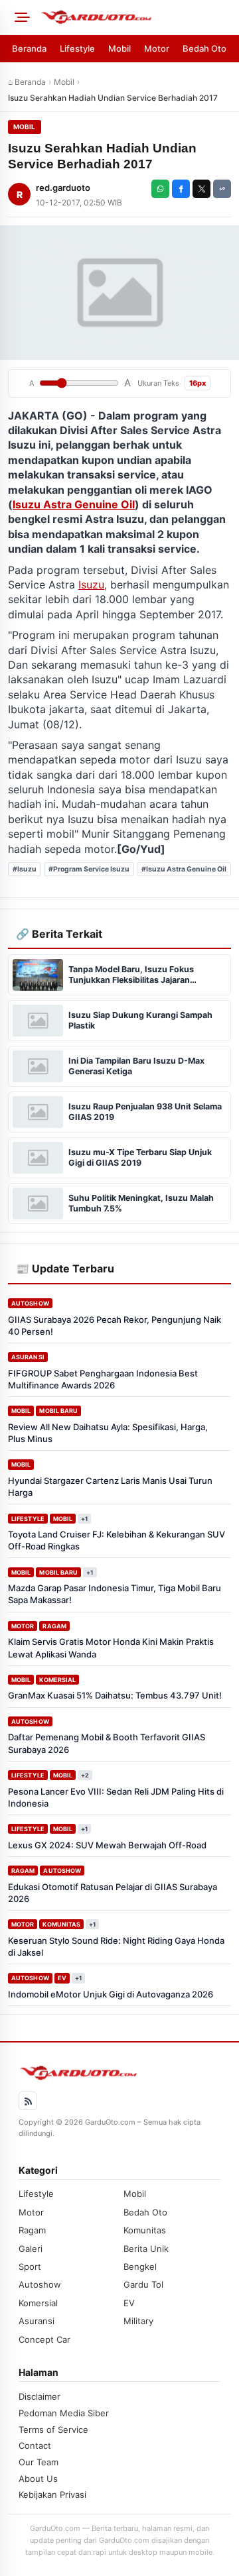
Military (138, 2321)
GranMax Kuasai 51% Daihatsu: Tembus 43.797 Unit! (115, 1695)
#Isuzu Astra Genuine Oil (184, 869)
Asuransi (28, 1357)
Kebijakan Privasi (52, 2494)
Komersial (57, 1680)
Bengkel (140, 2267)
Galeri (31, 2249)
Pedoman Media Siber (64, 2413)
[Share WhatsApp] (160, 189)
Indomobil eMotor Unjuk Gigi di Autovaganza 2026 (111, 1994)
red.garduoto (63, 188)
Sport (30, 2267)
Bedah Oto (204, 48)
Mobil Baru (58, 1411)
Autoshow (30, 1303)
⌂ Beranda (27, 82)
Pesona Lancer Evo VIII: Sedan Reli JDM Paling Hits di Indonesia (116, 1797)
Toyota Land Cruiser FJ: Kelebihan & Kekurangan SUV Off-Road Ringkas (117, 1540)
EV (62, 1978)
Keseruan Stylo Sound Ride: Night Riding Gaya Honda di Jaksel (116, 1946)
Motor (157, 48)
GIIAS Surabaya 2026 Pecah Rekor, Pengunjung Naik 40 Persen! (115, 1325)
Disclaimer (40, 2396)
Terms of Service (53, 2430)
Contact (35, 2445)
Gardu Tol (143, 2284)
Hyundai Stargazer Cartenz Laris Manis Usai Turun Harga (110, 1486)
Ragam (54, 1626)
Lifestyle (77, 48)
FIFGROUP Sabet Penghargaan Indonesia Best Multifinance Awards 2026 (103, 1379)
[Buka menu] (20, 17)
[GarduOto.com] (135, 17)
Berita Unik (146, 2249)
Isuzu (91, 585)
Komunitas (61, 1924)
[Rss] (28, 2101)
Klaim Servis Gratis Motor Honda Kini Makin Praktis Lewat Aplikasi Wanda (111, 1648)
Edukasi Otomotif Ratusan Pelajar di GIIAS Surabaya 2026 (113, 1893)
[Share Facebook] (181, 189)
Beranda (29, 48)
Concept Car (44, 2339)
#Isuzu (25, 869)
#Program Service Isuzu (89, 869)
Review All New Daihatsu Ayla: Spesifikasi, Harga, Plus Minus (108, 1433)
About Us (38, 2479)
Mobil (119, 48)
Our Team (39, 2462)
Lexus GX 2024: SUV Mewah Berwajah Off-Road (107, 1845)
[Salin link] (222, 189)
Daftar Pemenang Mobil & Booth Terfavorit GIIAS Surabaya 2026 (107, 1743)
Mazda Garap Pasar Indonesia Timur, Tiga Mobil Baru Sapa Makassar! (115, 1594)
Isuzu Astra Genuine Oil (74, 504)
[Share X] (201, 189)
